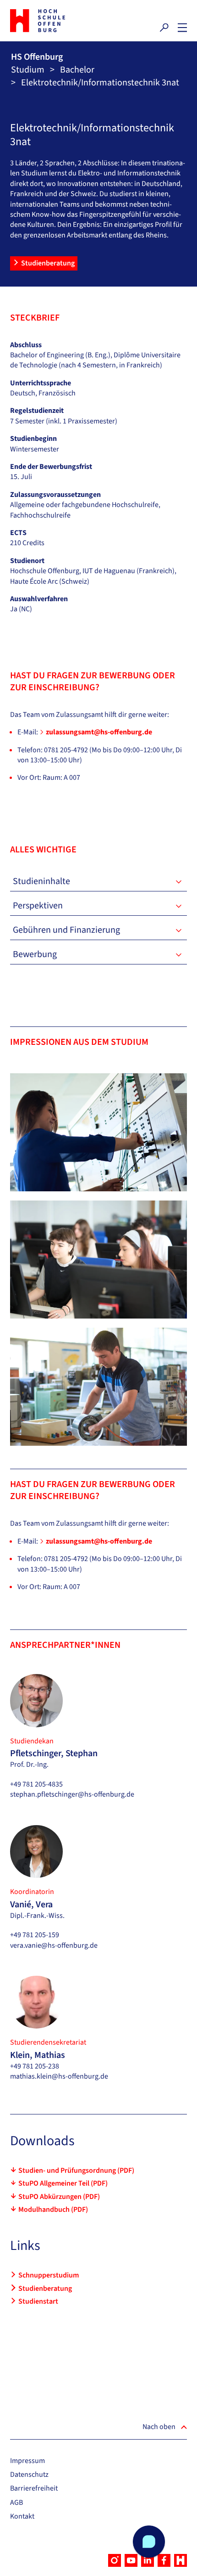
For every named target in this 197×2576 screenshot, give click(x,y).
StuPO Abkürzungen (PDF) (59, 2197)
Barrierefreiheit (34, 2488)
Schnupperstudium (49, 2275)
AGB (16, 2503)
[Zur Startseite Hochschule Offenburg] (52, 21)
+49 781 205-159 (35, 1935)
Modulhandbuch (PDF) (53, 2210)
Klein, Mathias (38, 2055)
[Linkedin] (148, 2560)
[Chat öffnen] (149, 2542)
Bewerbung (35, 954)
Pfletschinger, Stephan (54, 1753)
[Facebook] (164, 2560)
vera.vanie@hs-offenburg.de (54, 1945)
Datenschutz (29, 2475)
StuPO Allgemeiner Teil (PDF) (63, 2183)
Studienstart (38, 2301)
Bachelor (77, 70)
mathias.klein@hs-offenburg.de (59, 2076)
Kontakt (22, 2516)
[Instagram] (115, 2560)
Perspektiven (38, 906)
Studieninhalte (41, 881)
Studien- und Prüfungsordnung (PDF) (76, 2170)
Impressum (27, 2461)
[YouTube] (131, 2560)
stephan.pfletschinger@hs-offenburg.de (72, 1794)
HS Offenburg (37, 57)
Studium (28, 70)
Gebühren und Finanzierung (66, 930)
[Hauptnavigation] (182, 28)
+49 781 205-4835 (36, 1784)
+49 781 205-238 (35, 2066)
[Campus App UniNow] (181, 2560)
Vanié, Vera (31, 1905)
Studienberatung (48, 263)
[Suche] (164, 28)
